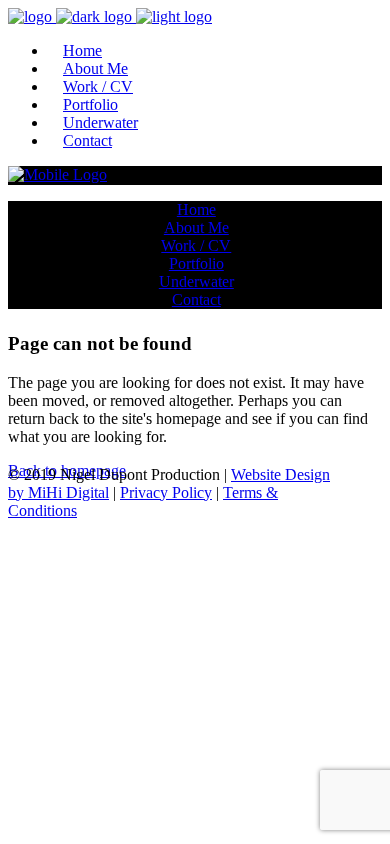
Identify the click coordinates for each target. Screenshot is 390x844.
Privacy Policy (166, 492)
